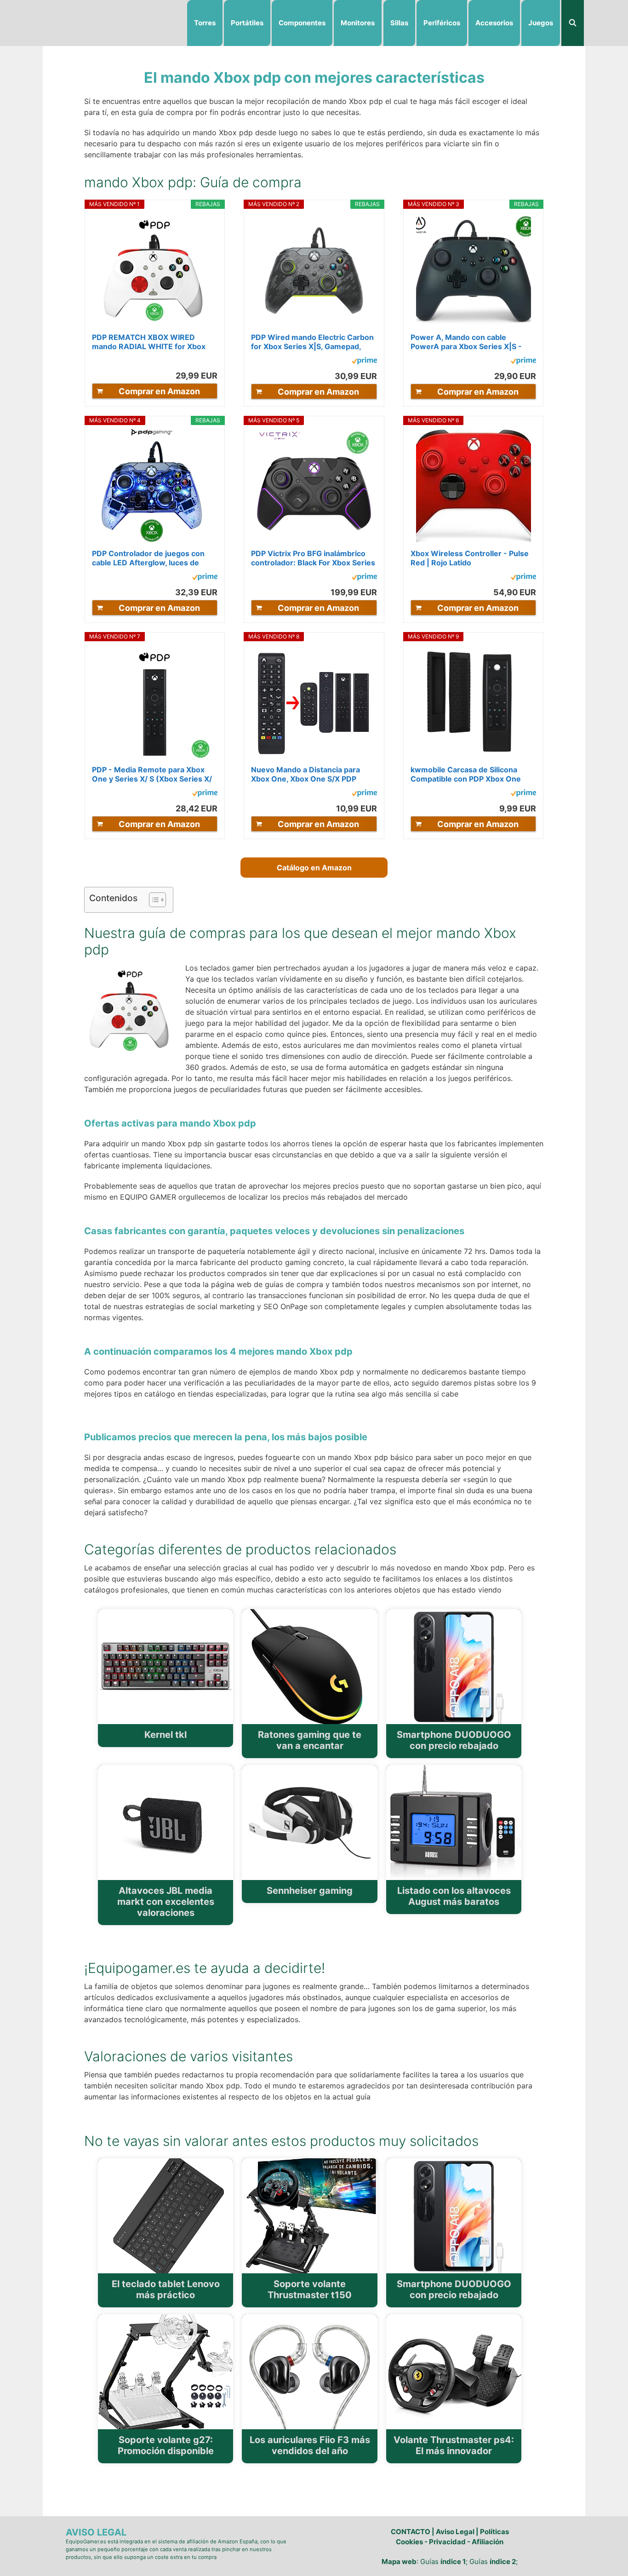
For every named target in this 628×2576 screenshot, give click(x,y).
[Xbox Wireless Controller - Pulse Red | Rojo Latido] (474, 487)
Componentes (302, 23)
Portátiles (247, 23)
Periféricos (442, 23)
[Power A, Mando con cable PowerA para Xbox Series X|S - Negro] (474, 270)
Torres (205, 23)
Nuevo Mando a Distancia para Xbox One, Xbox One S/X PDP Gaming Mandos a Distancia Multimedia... (305, 774)
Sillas (399, 23)
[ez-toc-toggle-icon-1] (153, 900)
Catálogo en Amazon (314, 868)
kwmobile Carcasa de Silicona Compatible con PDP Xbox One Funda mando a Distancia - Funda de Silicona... (470, 774)
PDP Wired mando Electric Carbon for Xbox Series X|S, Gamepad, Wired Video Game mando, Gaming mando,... (312, 342)
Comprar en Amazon (159, 391)
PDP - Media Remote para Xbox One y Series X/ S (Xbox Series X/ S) (152, 774)
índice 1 (453, 2562)
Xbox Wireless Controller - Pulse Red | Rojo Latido (470, 558)
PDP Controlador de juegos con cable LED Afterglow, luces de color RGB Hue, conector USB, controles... (148, 558)
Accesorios (494, 23)
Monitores (358, 23)
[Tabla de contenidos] (157, 900)
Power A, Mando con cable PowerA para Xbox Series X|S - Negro (466, 342)
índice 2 (503, 2562)
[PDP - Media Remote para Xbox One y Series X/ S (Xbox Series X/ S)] (154, 703)
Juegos (541, 23)
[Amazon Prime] (364, 362)
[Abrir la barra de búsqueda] (573, 23)
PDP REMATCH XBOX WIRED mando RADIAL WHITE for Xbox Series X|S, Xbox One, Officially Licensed (149, 342)
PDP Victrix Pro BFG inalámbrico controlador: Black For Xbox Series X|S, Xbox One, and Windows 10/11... (313, 558)
